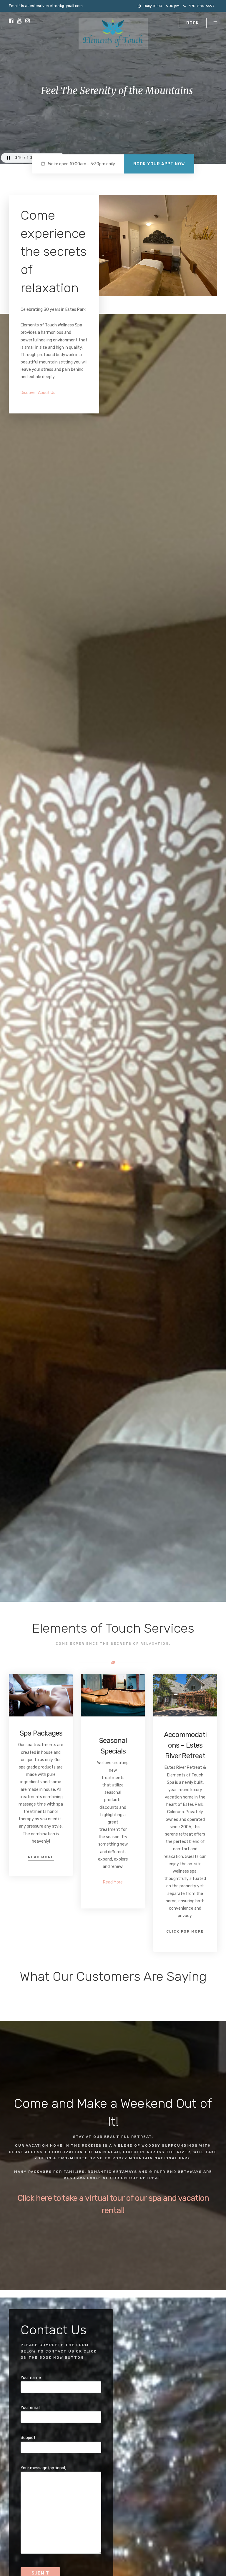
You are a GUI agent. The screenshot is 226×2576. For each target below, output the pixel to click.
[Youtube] (19, 21)
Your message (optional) (44, 2468)
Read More (41, 1857)
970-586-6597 (202, 6)
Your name (31, 2378)
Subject (28, 2438)
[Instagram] (28, 21)
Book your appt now (159, 164)
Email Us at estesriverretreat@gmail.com (46, 6)
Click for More (185, 1931)
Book (193, 23)
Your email (30, 2408)
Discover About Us (38, 393)
